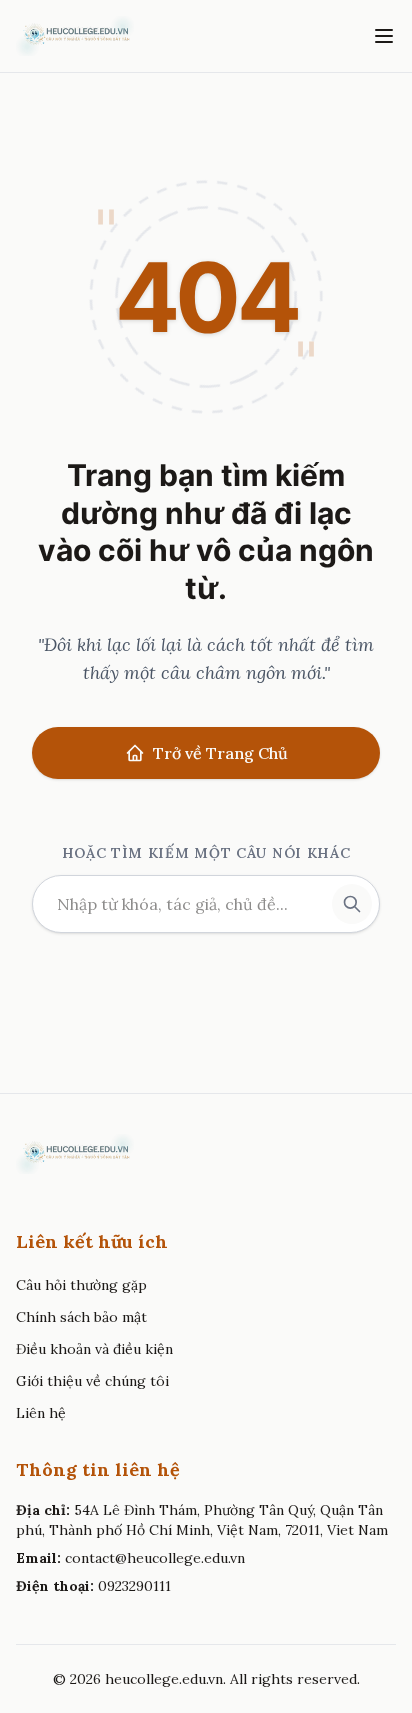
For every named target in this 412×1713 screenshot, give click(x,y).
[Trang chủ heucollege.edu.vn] (75, 36)
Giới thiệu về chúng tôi (92, 1381)
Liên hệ (41, 1413)
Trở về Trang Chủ (220, 753)
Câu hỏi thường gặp (81, 1285)
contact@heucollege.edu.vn (155, 1558)
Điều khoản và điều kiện (94, 1349)
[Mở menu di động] (384, 36)
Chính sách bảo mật (81, 1317)
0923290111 (134, 1586)
